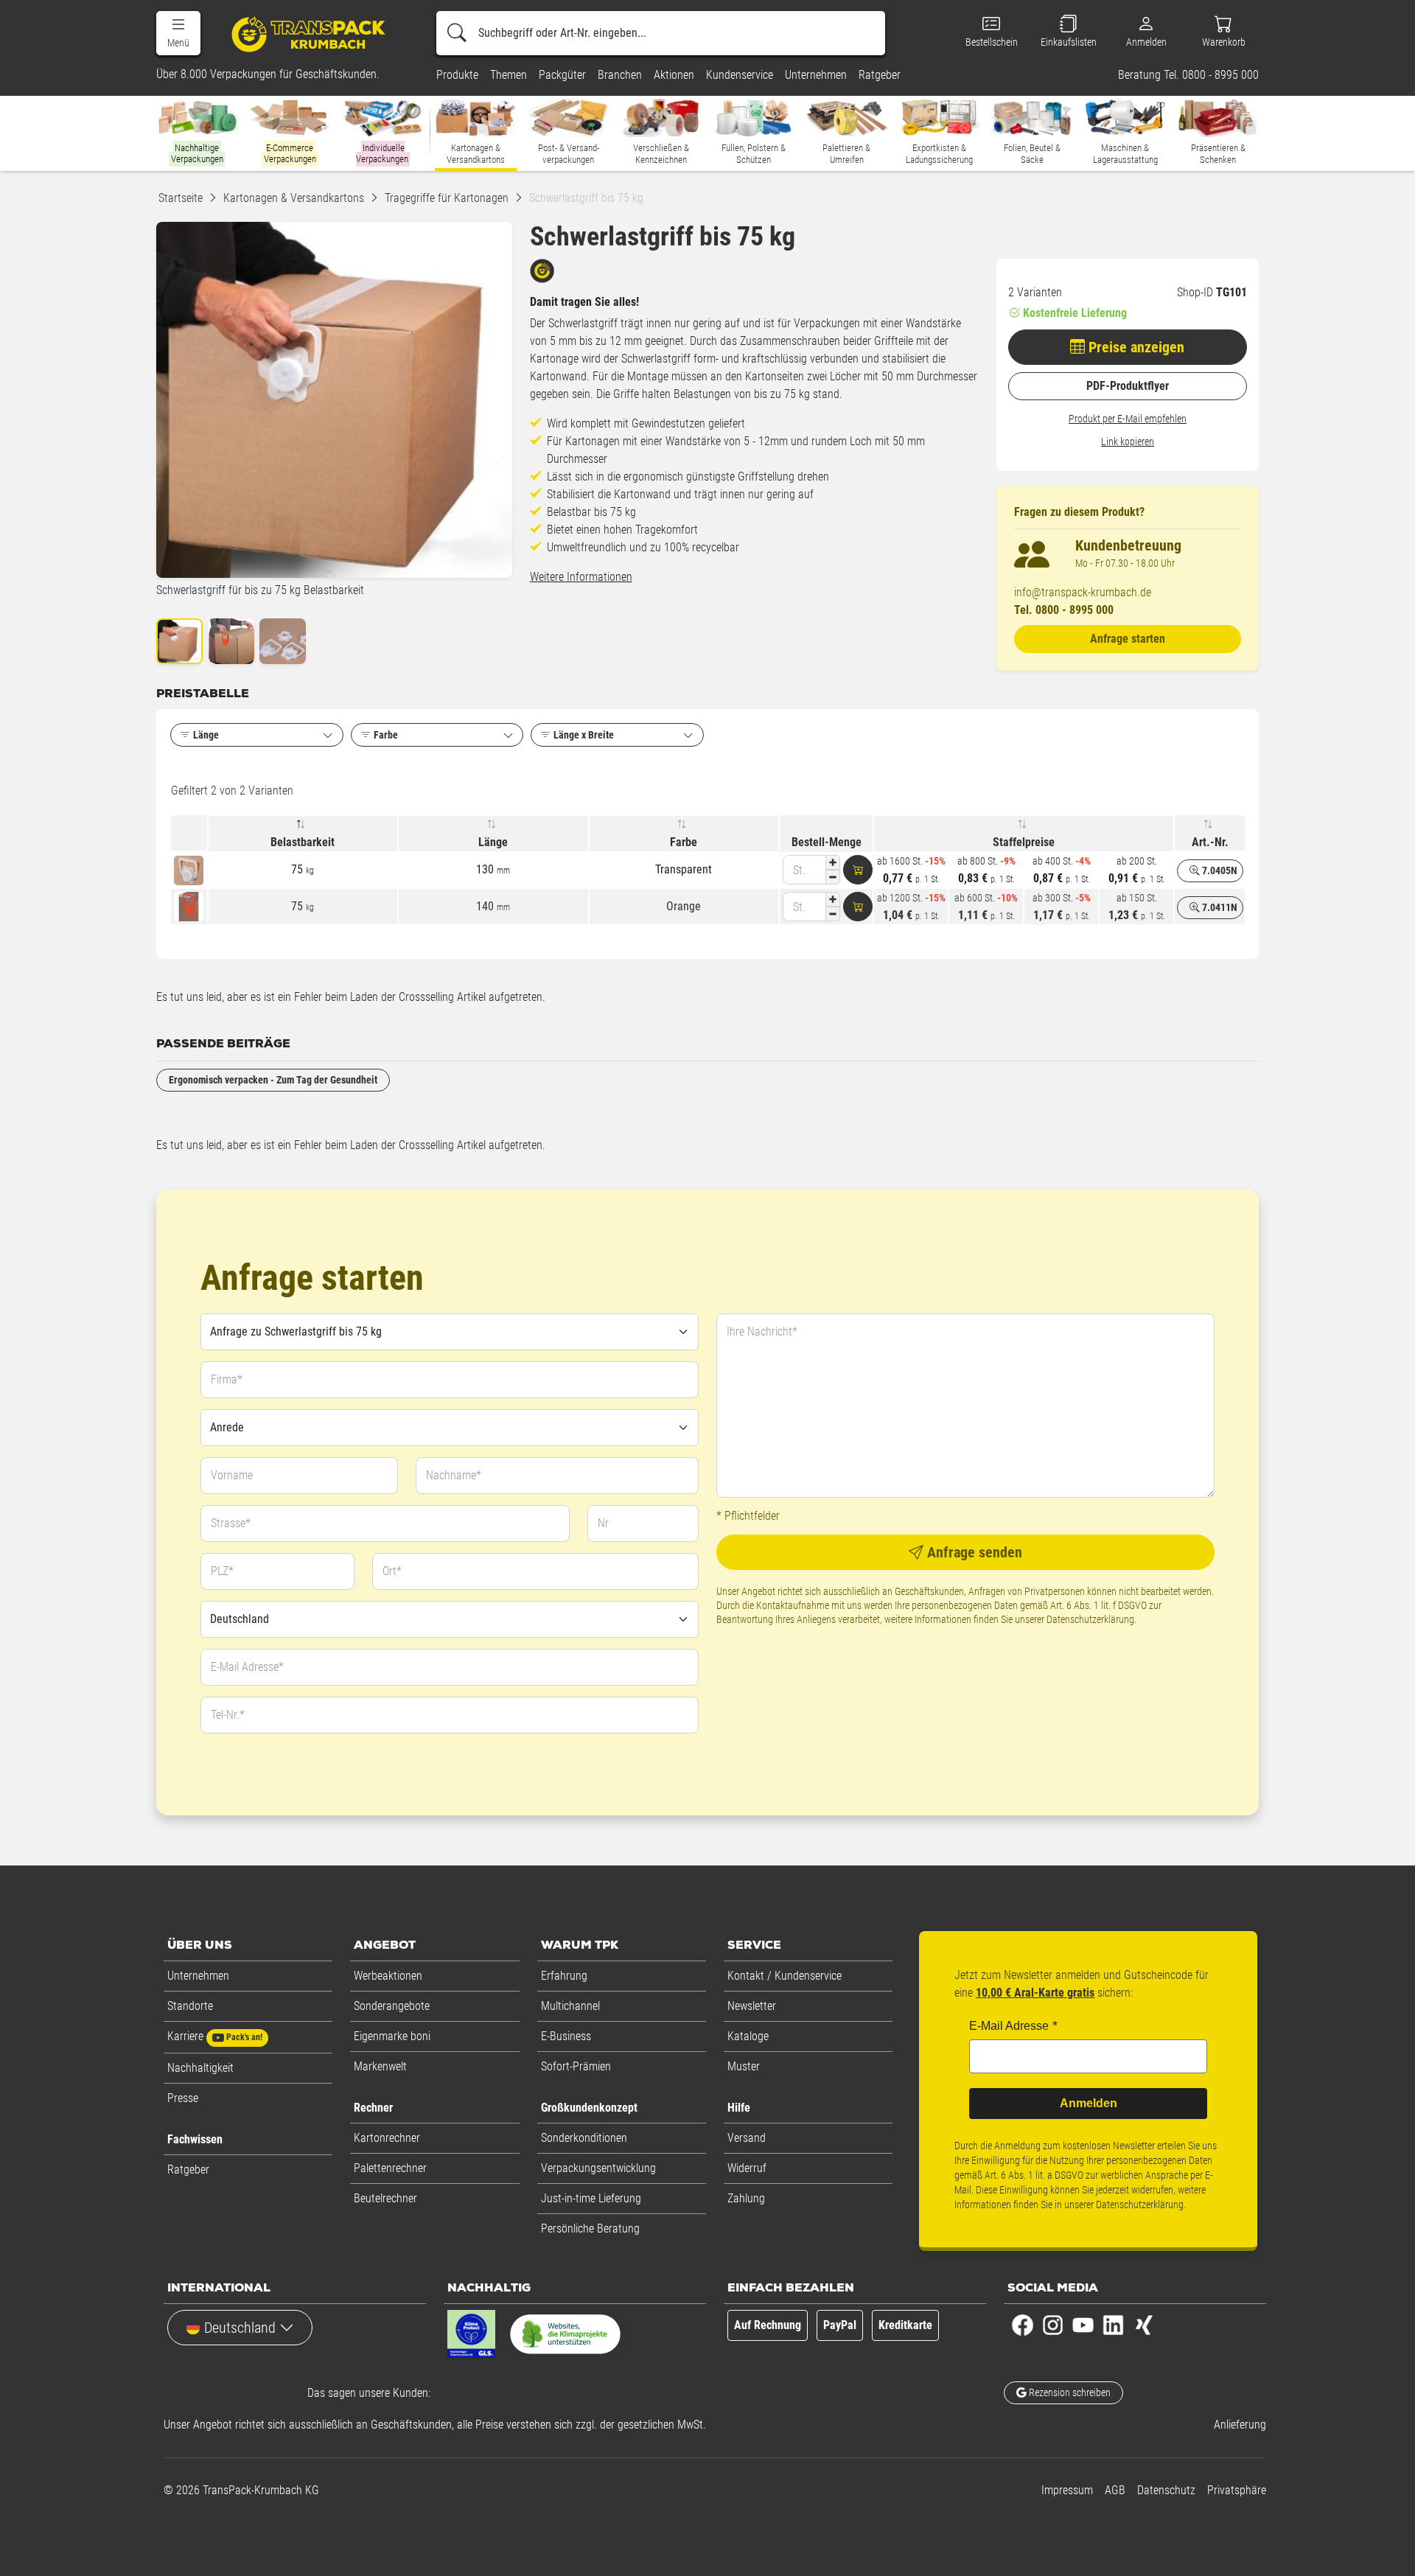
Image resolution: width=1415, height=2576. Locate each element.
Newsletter (752, 2006)
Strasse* (231, 1523)
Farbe (684, 842)
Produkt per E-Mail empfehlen (1128, 419)
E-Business (566, 2036)
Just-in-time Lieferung (591, 2198)
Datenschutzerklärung (1090, 1619)
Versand (747, 2138)
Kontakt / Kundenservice (785, 1976)
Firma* (227, 1379)
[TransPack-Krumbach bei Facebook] (1023, 2324)
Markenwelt (380, 2066)
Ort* (392, 1571)
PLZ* (222, 1571)
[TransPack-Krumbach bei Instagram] (1053, 2324)
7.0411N (1219, 907)
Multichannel (570, 2006)
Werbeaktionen (388, 1976)
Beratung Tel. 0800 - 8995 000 (1188, 75)
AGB (1115, 2490)
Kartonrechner (387, 2138)
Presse (183, 2098)
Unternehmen (198, 1976)
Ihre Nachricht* (762, 1331)
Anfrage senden (973, 1552)
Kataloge (748, 2036)
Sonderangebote (392, 2006)
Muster (744, 2066)
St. (799, 870)
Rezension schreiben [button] (1069, 2392)
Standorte (190, 2006)
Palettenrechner (390, 2168)
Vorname (232, 1475)
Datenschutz (1166, 2490)
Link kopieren (1128, 441)
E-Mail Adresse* (247, 1667)
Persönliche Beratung (590, 2228)
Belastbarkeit (303, 842)
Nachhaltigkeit (200, 2068)
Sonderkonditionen (584, 2138)
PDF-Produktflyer (1128, 386)
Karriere (215, 2036)
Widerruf (747, 2168)
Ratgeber (188, 2170)
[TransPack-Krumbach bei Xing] (1143, 2324)
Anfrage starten (1128, 639)
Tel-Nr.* (228, 1715)
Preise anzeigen (1135, 347)
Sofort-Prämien (576, 2066)
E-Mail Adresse (1009, 2026)
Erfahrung (564, 1976)
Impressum (1067, 2490)
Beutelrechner (385, 2198)
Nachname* (454, 1475)
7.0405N (1219, 870)
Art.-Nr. (1210, 842)
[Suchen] (457, 33)
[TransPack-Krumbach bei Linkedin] (1113, 2324)
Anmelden (1089, 2103)
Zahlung (746, 2198)
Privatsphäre (1237, 2490)
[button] (178, 33)
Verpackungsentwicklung (598, 2168)
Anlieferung (1240, 2425)
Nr (603, 1523)
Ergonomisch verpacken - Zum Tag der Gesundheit (273, 1080)
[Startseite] (311, 34)
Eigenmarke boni (392, 2036)
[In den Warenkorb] (858, 870)
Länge (493, 842)
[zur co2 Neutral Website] (565, 2337)
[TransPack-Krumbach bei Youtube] (1083, 2324)
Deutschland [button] (240, 2328)
